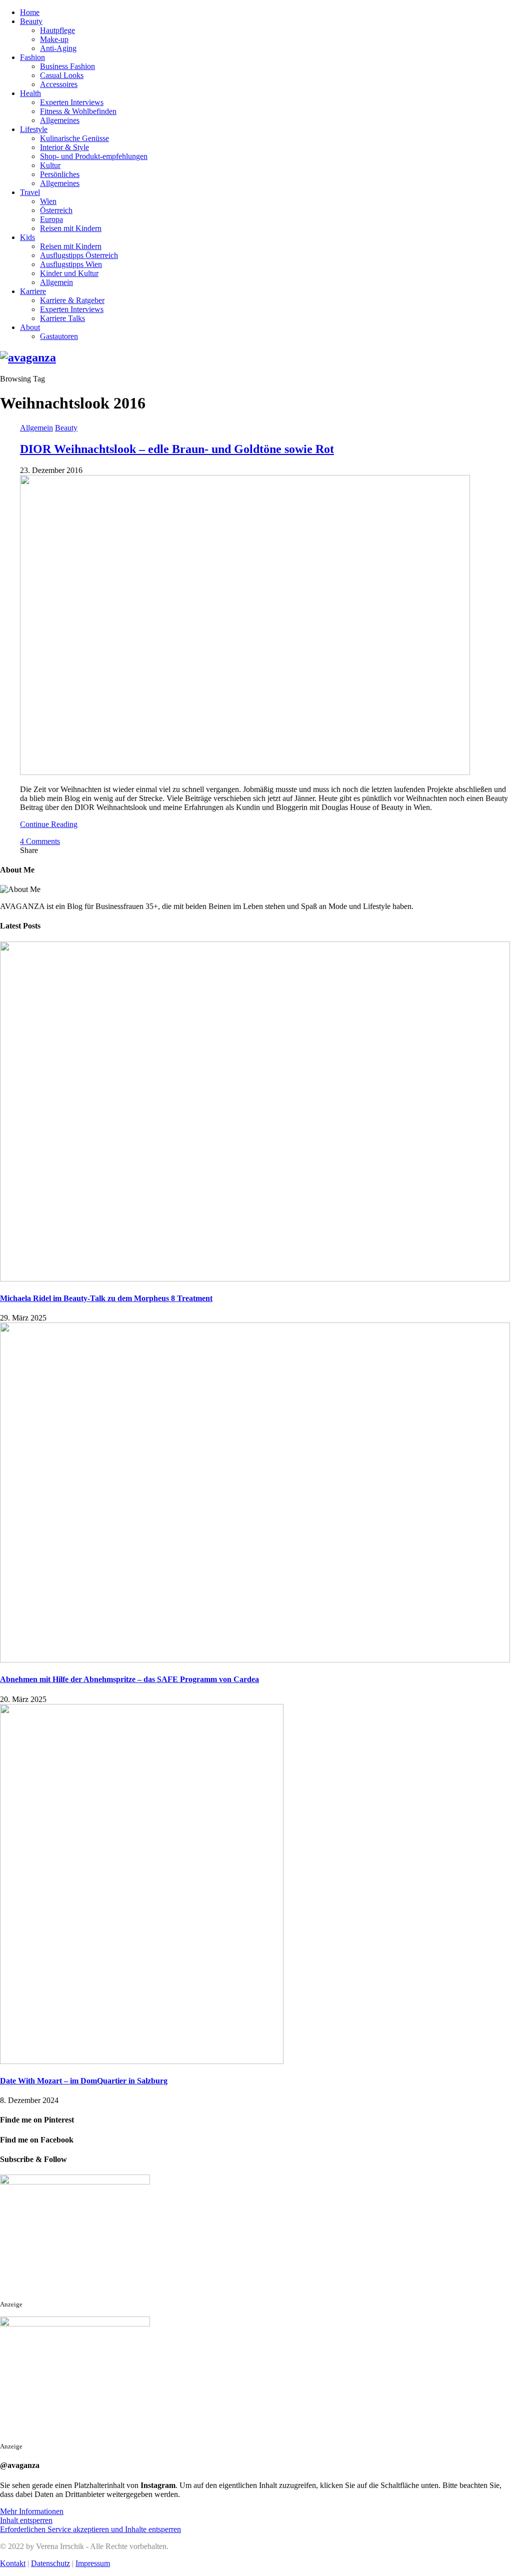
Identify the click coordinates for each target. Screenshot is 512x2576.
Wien (48, 201)
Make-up (54, 39)
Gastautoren (59, 336)
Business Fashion (67, 66)
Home (30, 12)
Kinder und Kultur (69, 273)
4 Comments (40, 841)
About (30, 327)
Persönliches (60, 174)
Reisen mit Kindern (71, 228)
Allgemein (56, 282)
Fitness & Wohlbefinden (78, 111)
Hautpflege (57, 30)
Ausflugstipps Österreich (79, 255)
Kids (27, 237)
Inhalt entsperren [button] (26, 2520)
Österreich (56, 210)
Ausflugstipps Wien (71, 264)
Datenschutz (50, 2563)
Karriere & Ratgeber (72, 300)
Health (30, 93)
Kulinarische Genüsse (74, 138)
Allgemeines (60, 120)
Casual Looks (62, 75)
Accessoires (59, 84)
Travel (30, 192)
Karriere (33, 291)
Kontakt (13, 2563)
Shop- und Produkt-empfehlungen (94, 156)
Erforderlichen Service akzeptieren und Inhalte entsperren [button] (90, 2529)
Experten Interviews (72, 102)
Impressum (93, 2563)
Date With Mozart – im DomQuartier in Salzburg (84, 2081)
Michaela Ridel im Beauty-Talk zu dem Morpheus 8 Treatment (106, 1298)
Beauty (31, 21)
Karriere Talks (62, 318)
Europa (51, 219)
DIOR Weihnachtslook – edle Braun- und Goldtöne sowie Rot (177, 449)
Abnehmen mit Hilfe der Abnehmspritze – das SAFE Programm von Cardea (129, 1679)
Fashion (32, 57)
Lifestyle (34, 129)
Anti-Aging (58, 48)
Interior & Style (64, 147)
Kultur (50, 165)
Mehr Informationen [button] (32, 2511)
